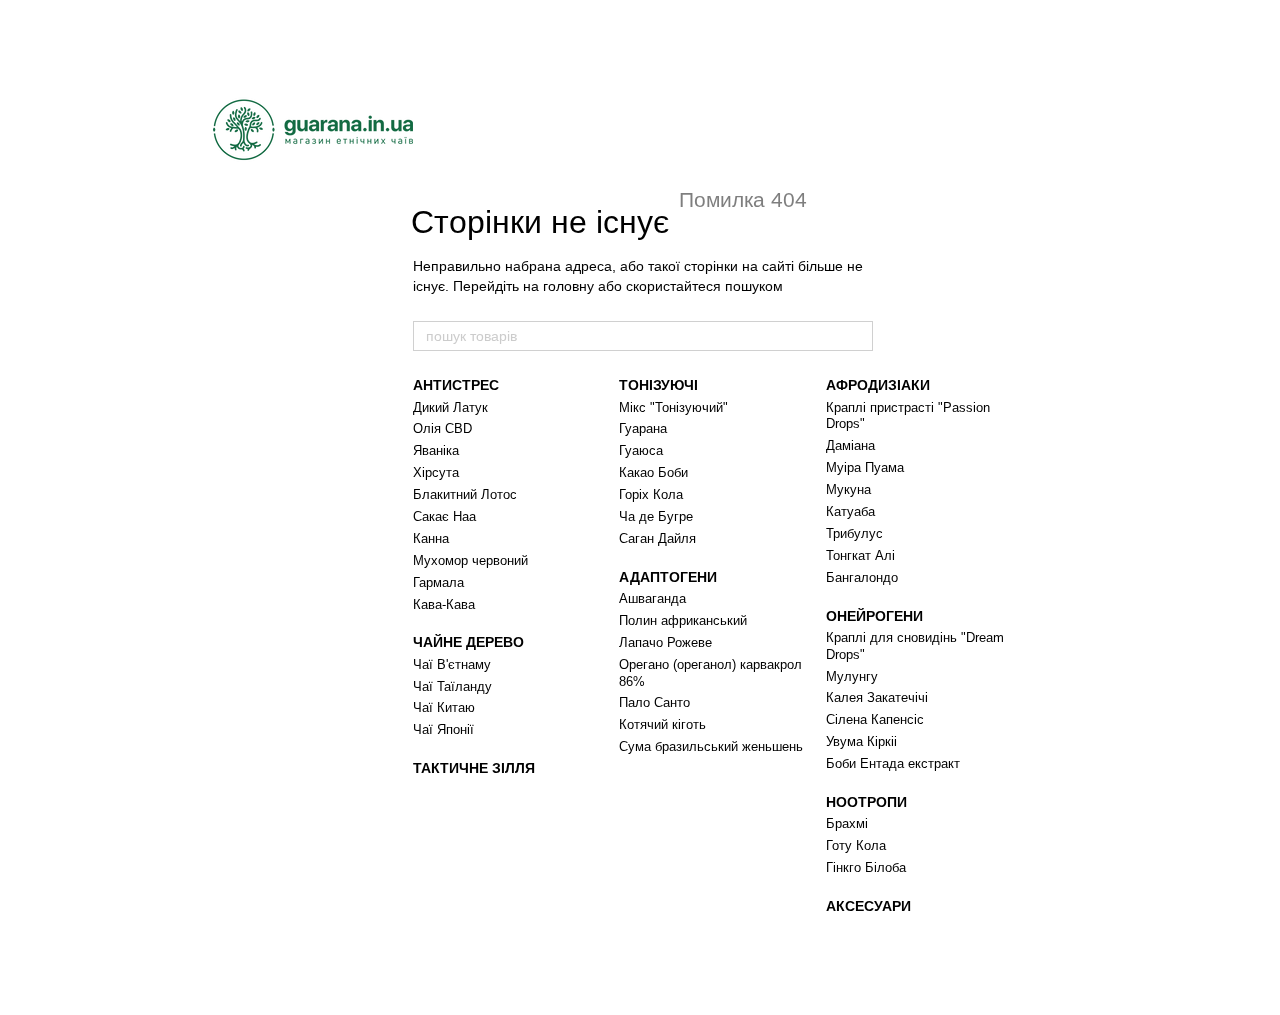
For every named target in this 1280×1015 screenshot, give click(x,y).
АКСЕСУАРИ (868, 906)
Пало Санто (654, 702)
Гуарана (643, 428)
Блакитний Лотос (465, 494)
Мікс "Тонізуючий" (673, 407)
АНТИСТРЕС (456, 385)
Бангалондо (862, 577)
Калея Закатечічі (877, 697)
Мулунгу (852, 676)
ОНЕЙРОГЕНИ (874, 616)
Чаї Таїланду (452, 686)
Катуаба (850, 511)
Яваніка (436, 450)
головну (568, 286)
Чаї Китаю (444, 707)
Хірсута (436, 472)
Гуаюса (641, 450)
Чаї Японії (443, 729)
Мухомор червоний (470, 560)
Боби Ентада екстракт (893, 763)
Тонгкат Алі (860, 555)
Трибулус (854, 533)
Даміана (850, 445)
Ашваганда (652, 598)
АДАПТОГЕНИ (668, 577)
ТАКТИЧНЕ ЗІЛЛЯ (474, 768)
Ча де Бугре (656, 516)
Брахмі (847, 823)
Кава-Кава (444, 604)
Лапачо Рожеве (665, 642)
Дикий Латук (450, 407)
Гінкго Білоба (866, 867)
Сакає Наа (444, 516)
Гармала (438, 582)
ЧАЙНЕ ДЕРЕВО (468, 642)
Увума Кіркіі (861, 741)
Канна (431, 538)
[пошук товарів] (857, 336)
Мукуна (848, 489)
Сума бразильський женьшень (711, 746)
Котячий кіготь (662, 724)
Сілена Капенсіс (875, 719)
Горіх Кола (651, 494)
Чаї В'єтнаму (452, 664)
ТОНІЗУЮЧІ (658, 385)
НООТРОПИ (866, 802)
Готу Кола (856, 845)
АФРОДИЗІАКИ (878, 385)
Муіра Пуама (865, 467)
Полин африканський (683, 620)
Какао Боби (653, 472)
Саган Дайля (657, 538)
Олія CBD (442, 428)
